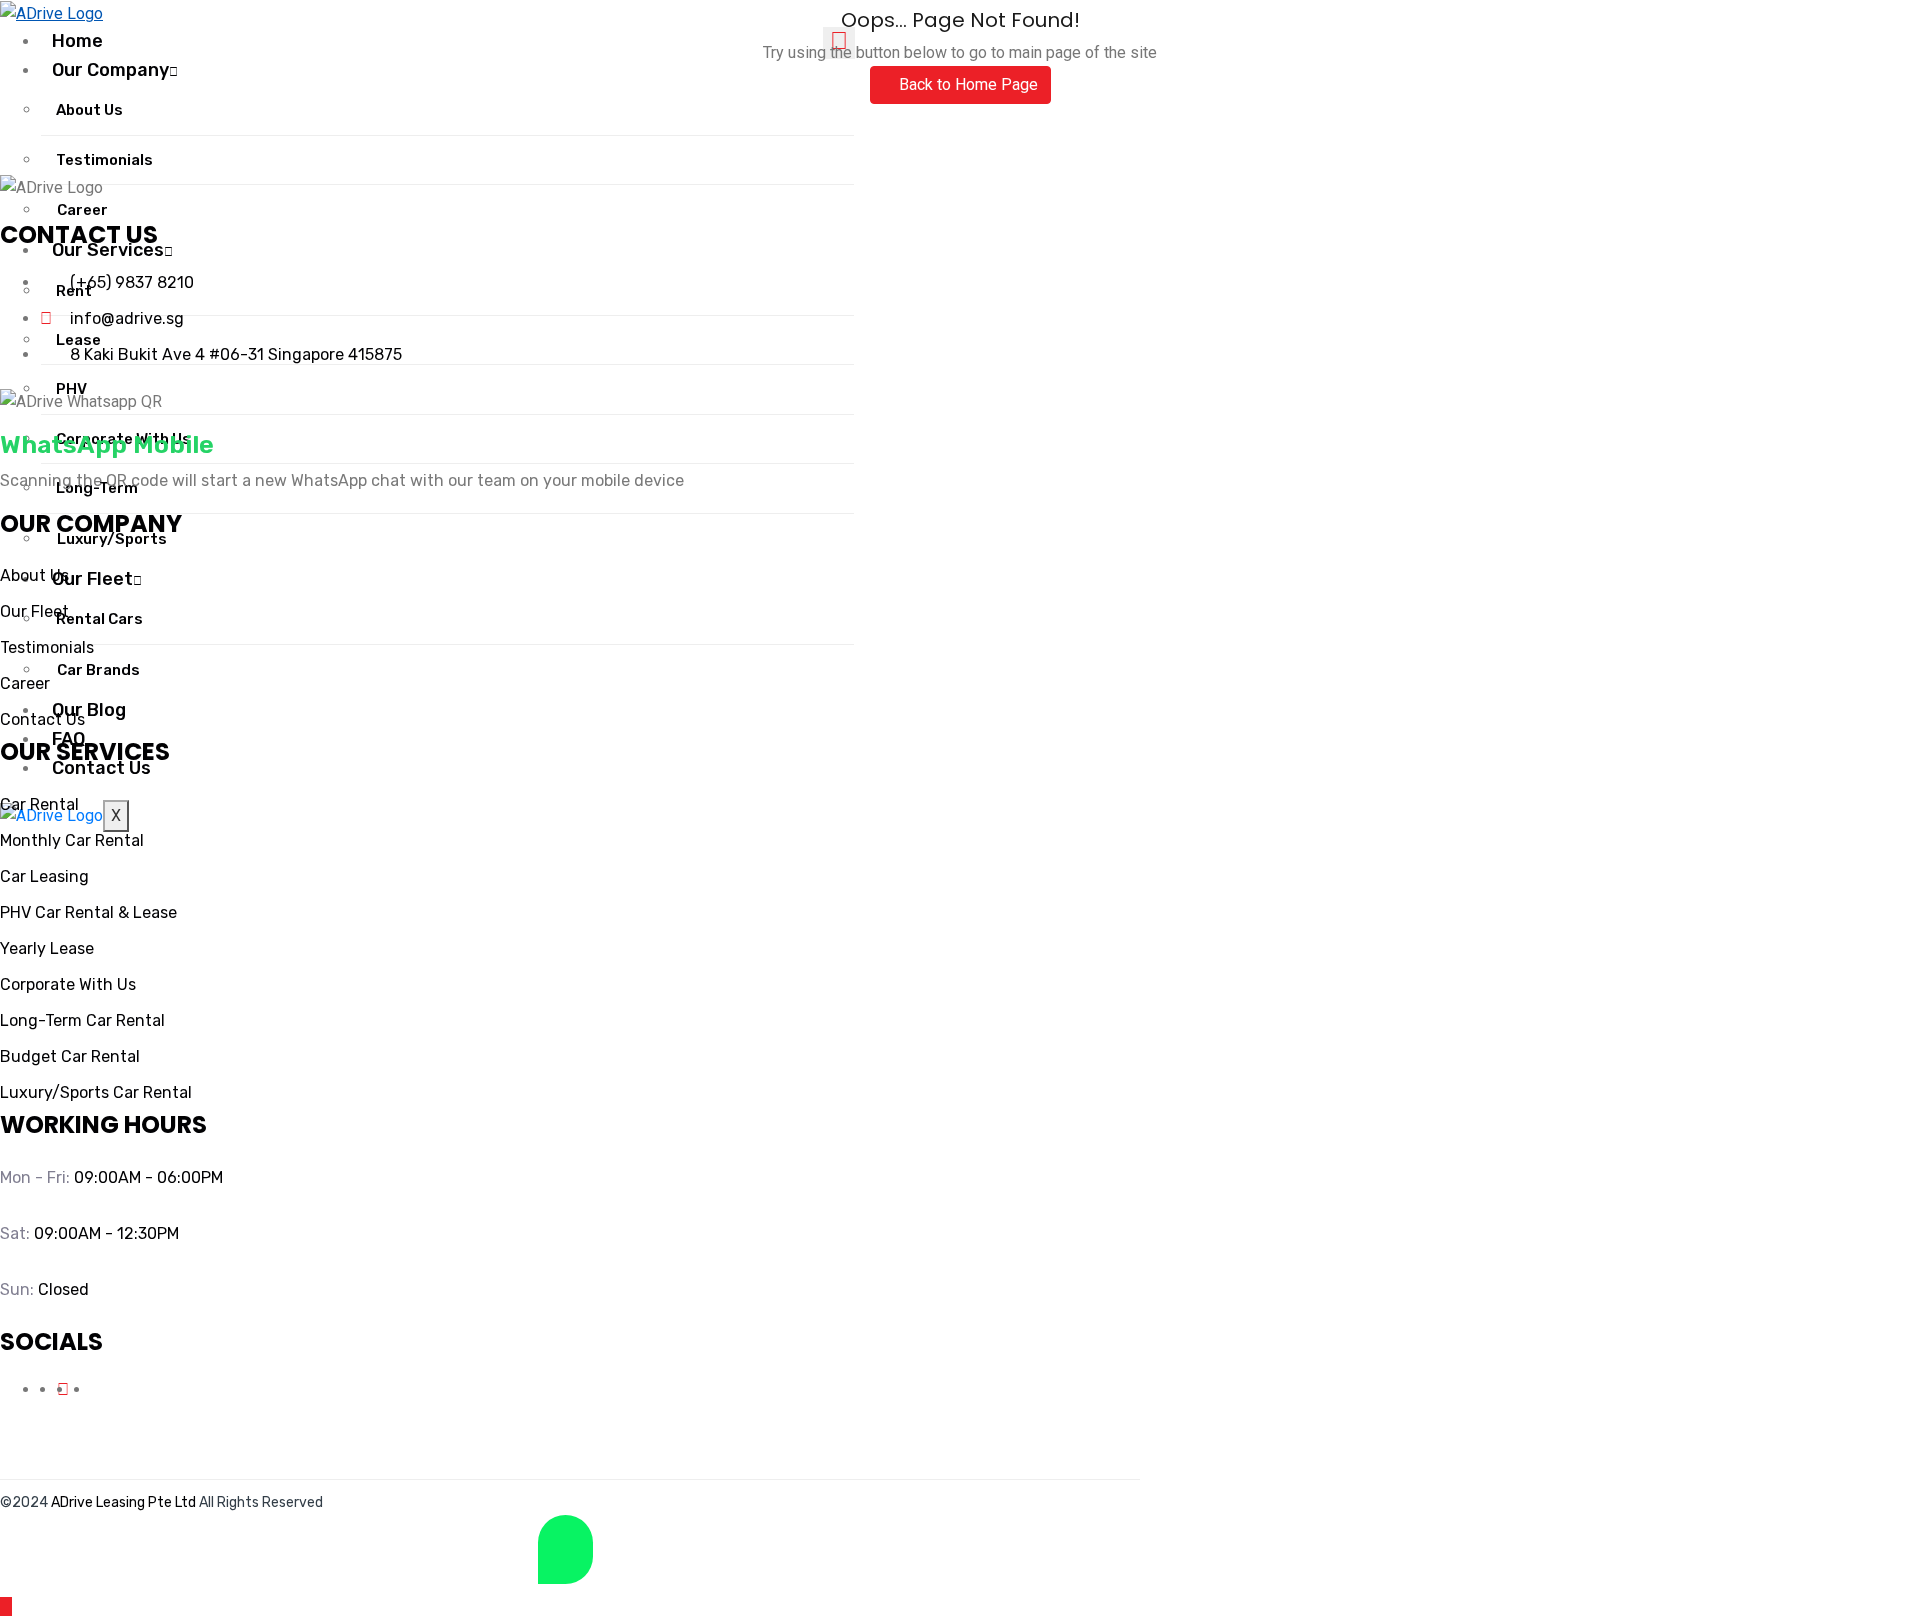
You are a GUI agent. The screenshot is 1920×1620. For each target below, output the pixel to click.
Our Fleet (92, 579)
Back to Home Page (966, 84)
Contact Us (101, 768)
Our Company (110, 70)
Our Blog (89, 710)
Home (77, 41)
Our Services (108, 250)
